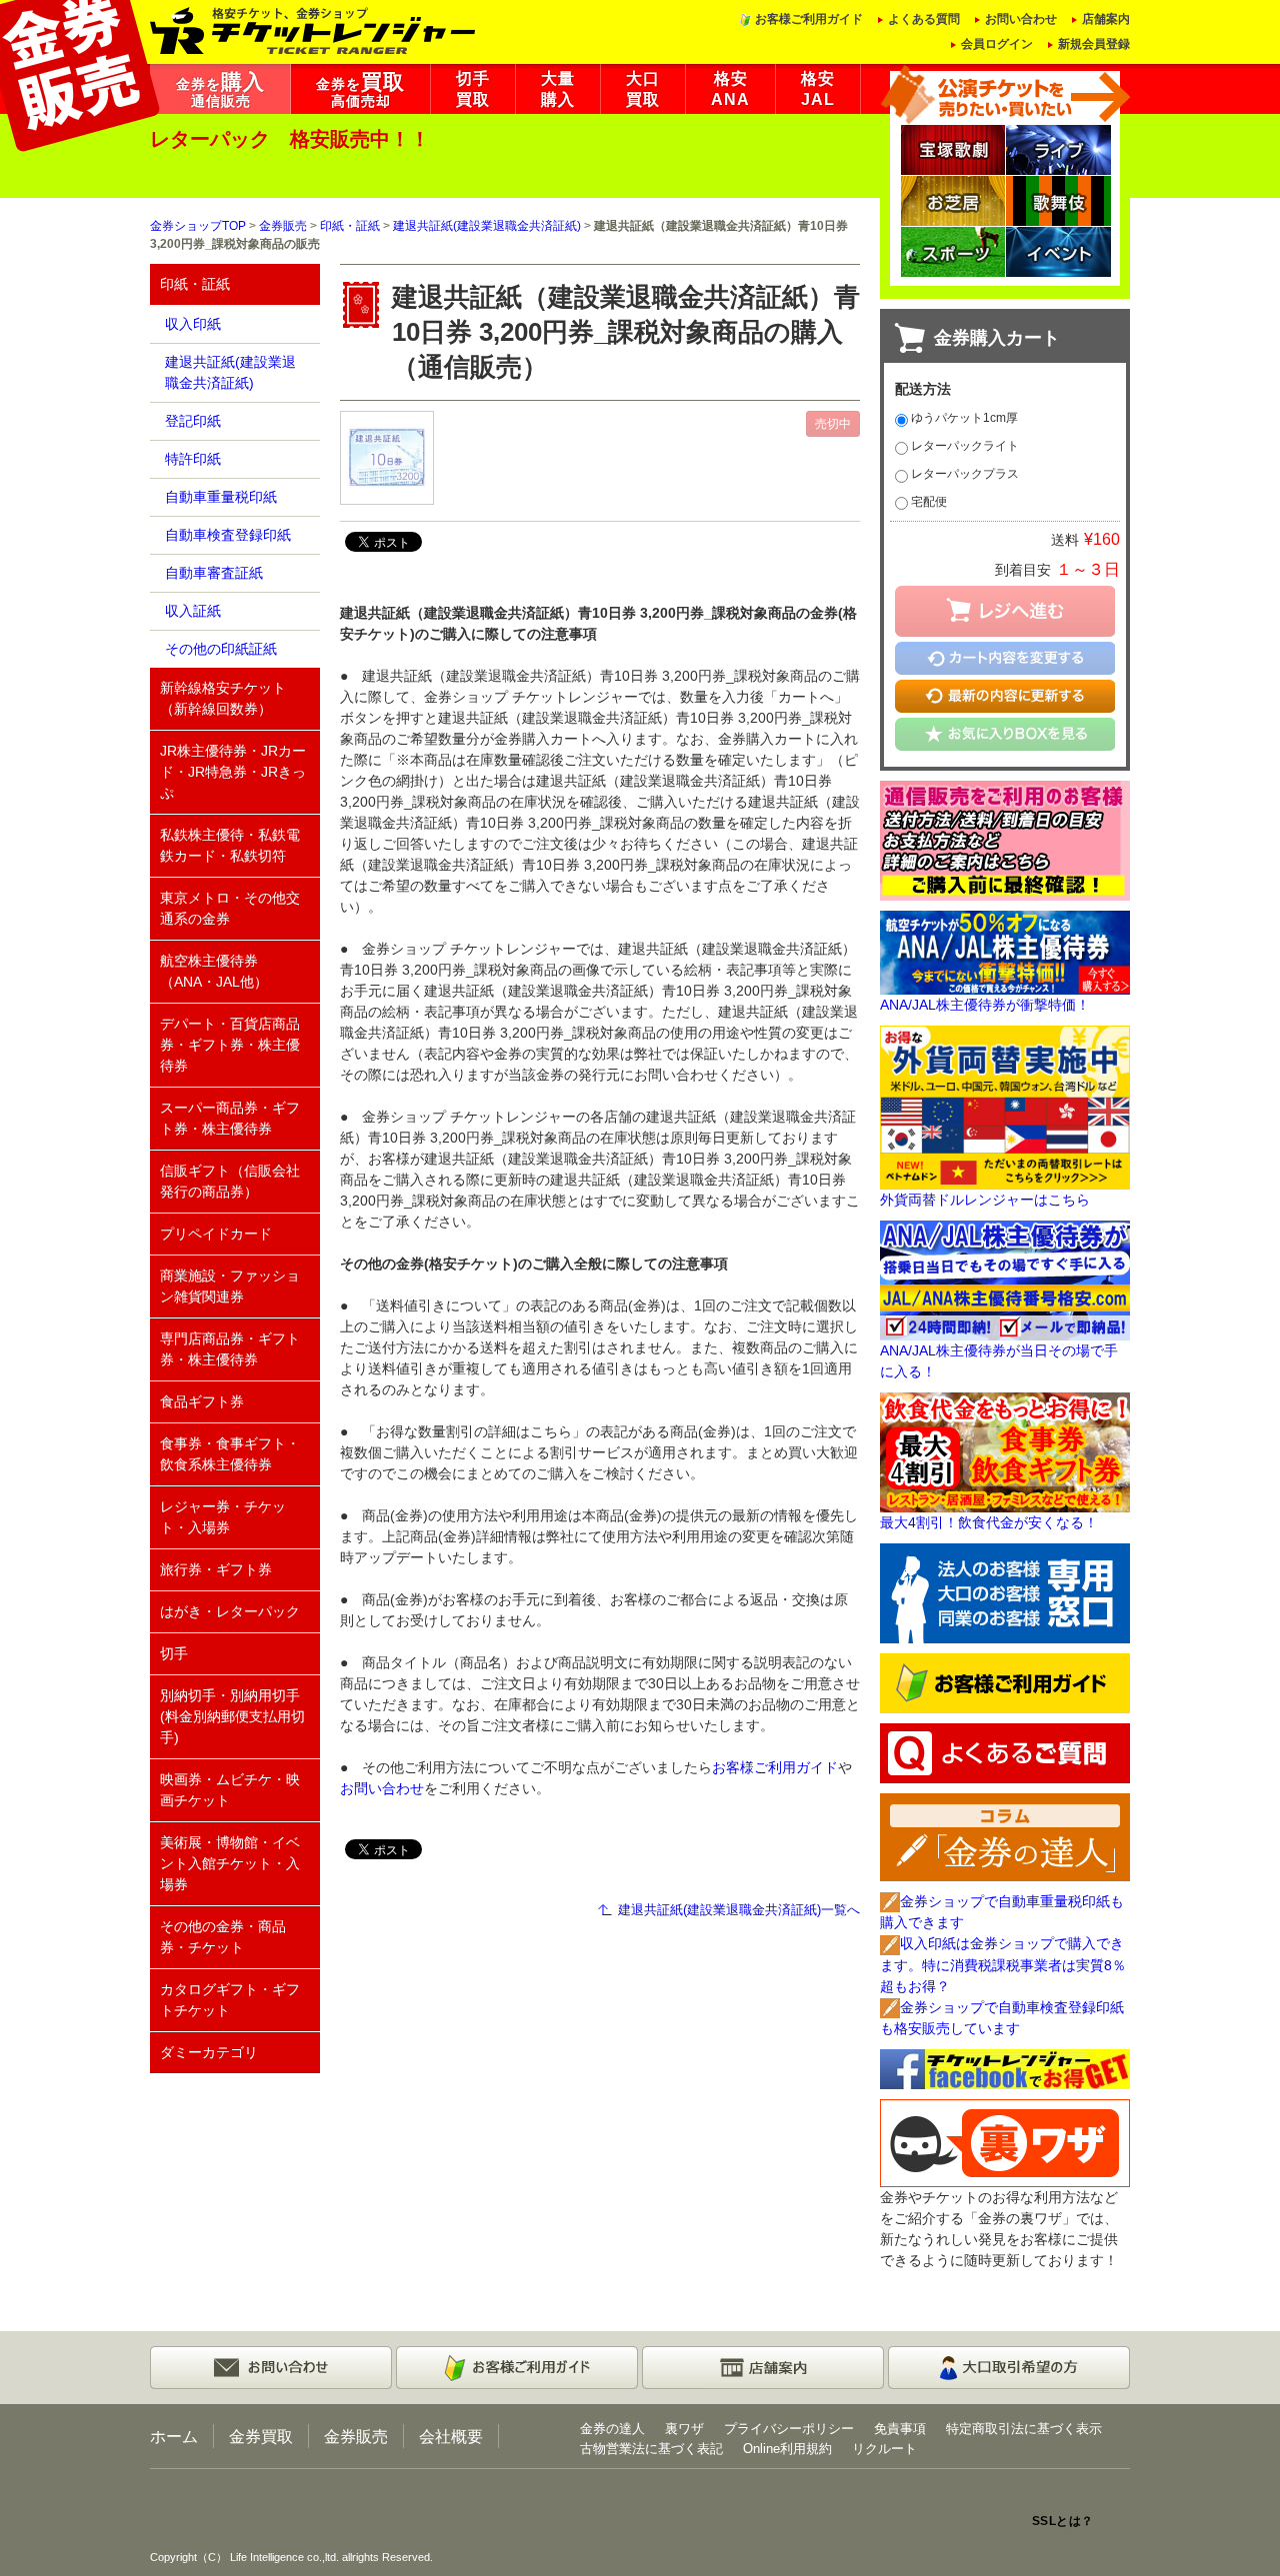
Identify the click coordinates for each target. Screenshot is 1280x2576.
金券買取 (261, 2436)
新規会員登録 (1094, 44)
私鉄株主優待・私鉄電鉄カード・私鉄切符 (230, 845)
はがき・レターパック (230, 1611)
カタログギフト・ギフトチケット (230, 2000)
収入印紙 (193, 324)
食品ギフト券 (202, 1401)
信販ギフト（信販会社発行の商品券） (230, 1181)
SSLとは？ (1063, 2521)
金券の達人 (612, 2429)
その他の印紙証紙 (221, 649)
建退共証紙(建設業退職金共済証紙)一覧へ (739, 1910)
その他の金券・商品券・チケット (223, 1937)
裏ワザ (684, 2429)
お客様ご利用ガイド (809, 19)
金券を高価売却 (360, 90)
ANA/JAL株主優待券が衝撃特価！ (985, 1005)
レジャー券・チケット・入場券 (223, 1517)
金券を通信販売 (220, 90)
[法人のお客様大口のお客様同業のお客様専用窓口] (1005, 1592)
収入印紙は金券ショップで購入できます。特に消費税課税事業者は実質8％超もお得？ (1003, 1964)
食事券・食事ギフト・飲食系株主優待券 (230, 1454)
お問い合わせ (1021, 19)
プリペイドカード (216, 1234)
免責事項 (900, 2429)
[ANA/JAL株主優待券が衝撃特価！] (1005, 952)
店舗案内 (1106, 19)
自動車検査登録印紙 (228, 535)
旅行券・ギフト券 (216, 1569)
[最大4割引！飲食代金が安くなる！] (1005, 1451)
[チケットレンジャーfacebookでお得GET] (1005, 2068)
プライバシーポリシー (789, 2429)
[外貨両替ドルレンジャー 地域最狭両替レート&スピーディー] (1005, 1107)
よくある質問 (924, 19)
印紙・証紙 (350, 226)
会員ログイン (997, 44)
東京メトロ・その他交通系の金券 (230, 908)
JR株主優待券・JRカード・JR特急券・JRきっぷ (233, 772)
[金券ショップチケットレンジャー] (313, 29)
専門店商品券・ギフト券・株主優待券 (230, 1349)
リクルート (884, 2449)
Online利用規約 (787, 2449)
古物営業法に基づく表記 (651, 2449)
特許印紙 (193, 459)
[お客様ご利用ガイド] (1005, 1682)
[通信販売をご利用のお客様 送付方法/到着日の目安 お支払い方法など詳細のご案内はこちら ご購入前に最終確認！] (1005, 839)
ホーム (174, 2436)
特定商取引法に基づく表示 (1024, 2429)
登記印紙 (193, 421)
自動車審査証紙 (214, 573)
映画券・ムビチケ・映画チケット (230, 1790)
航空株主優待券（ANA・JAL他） (214, 971)
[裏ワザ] (1005, 2142)
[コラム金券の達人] (1005, 1836)
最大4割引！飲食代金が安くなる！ (989, 1522)
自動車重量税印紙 (221, 497)
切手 (174, 1653)
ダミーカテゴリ (209, 2052)
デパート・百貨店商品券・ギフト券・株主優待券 (230, 1045)
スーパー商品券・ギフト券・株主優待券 (230, 1118)
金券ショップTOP (198, 226)
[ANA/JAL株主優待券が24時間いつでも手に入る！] (1005, 1280)
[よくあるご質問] (1005, 1752)
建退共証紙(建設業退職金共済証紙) (487, 226)
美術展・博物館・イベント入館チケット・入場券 (230, 1863)
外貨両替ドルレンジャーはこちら (985, 1200)
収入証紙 (193, 611)
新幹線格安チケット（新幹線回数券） (223, 698)
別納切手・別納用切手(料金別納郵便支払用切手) (232, 1716)
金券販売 (283, 226)
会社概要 (451, 2436)
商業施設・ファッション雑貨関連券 (230, 1286)
